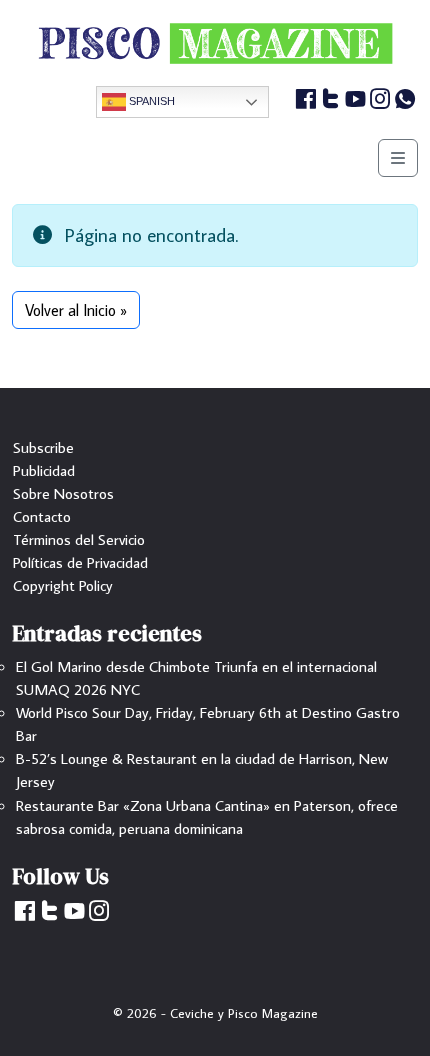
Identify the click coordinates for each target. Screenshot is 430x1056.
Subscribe (43, 447)
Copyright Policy (63, 585)
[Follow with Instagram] (380, 102)
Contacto (42, 516)
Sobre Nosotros (63, 493)
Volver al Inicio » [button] (76, 310)
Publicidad (44, 470)
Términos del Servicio (79, 539)
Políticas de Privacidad (80, 562)
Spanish (150, 101)
